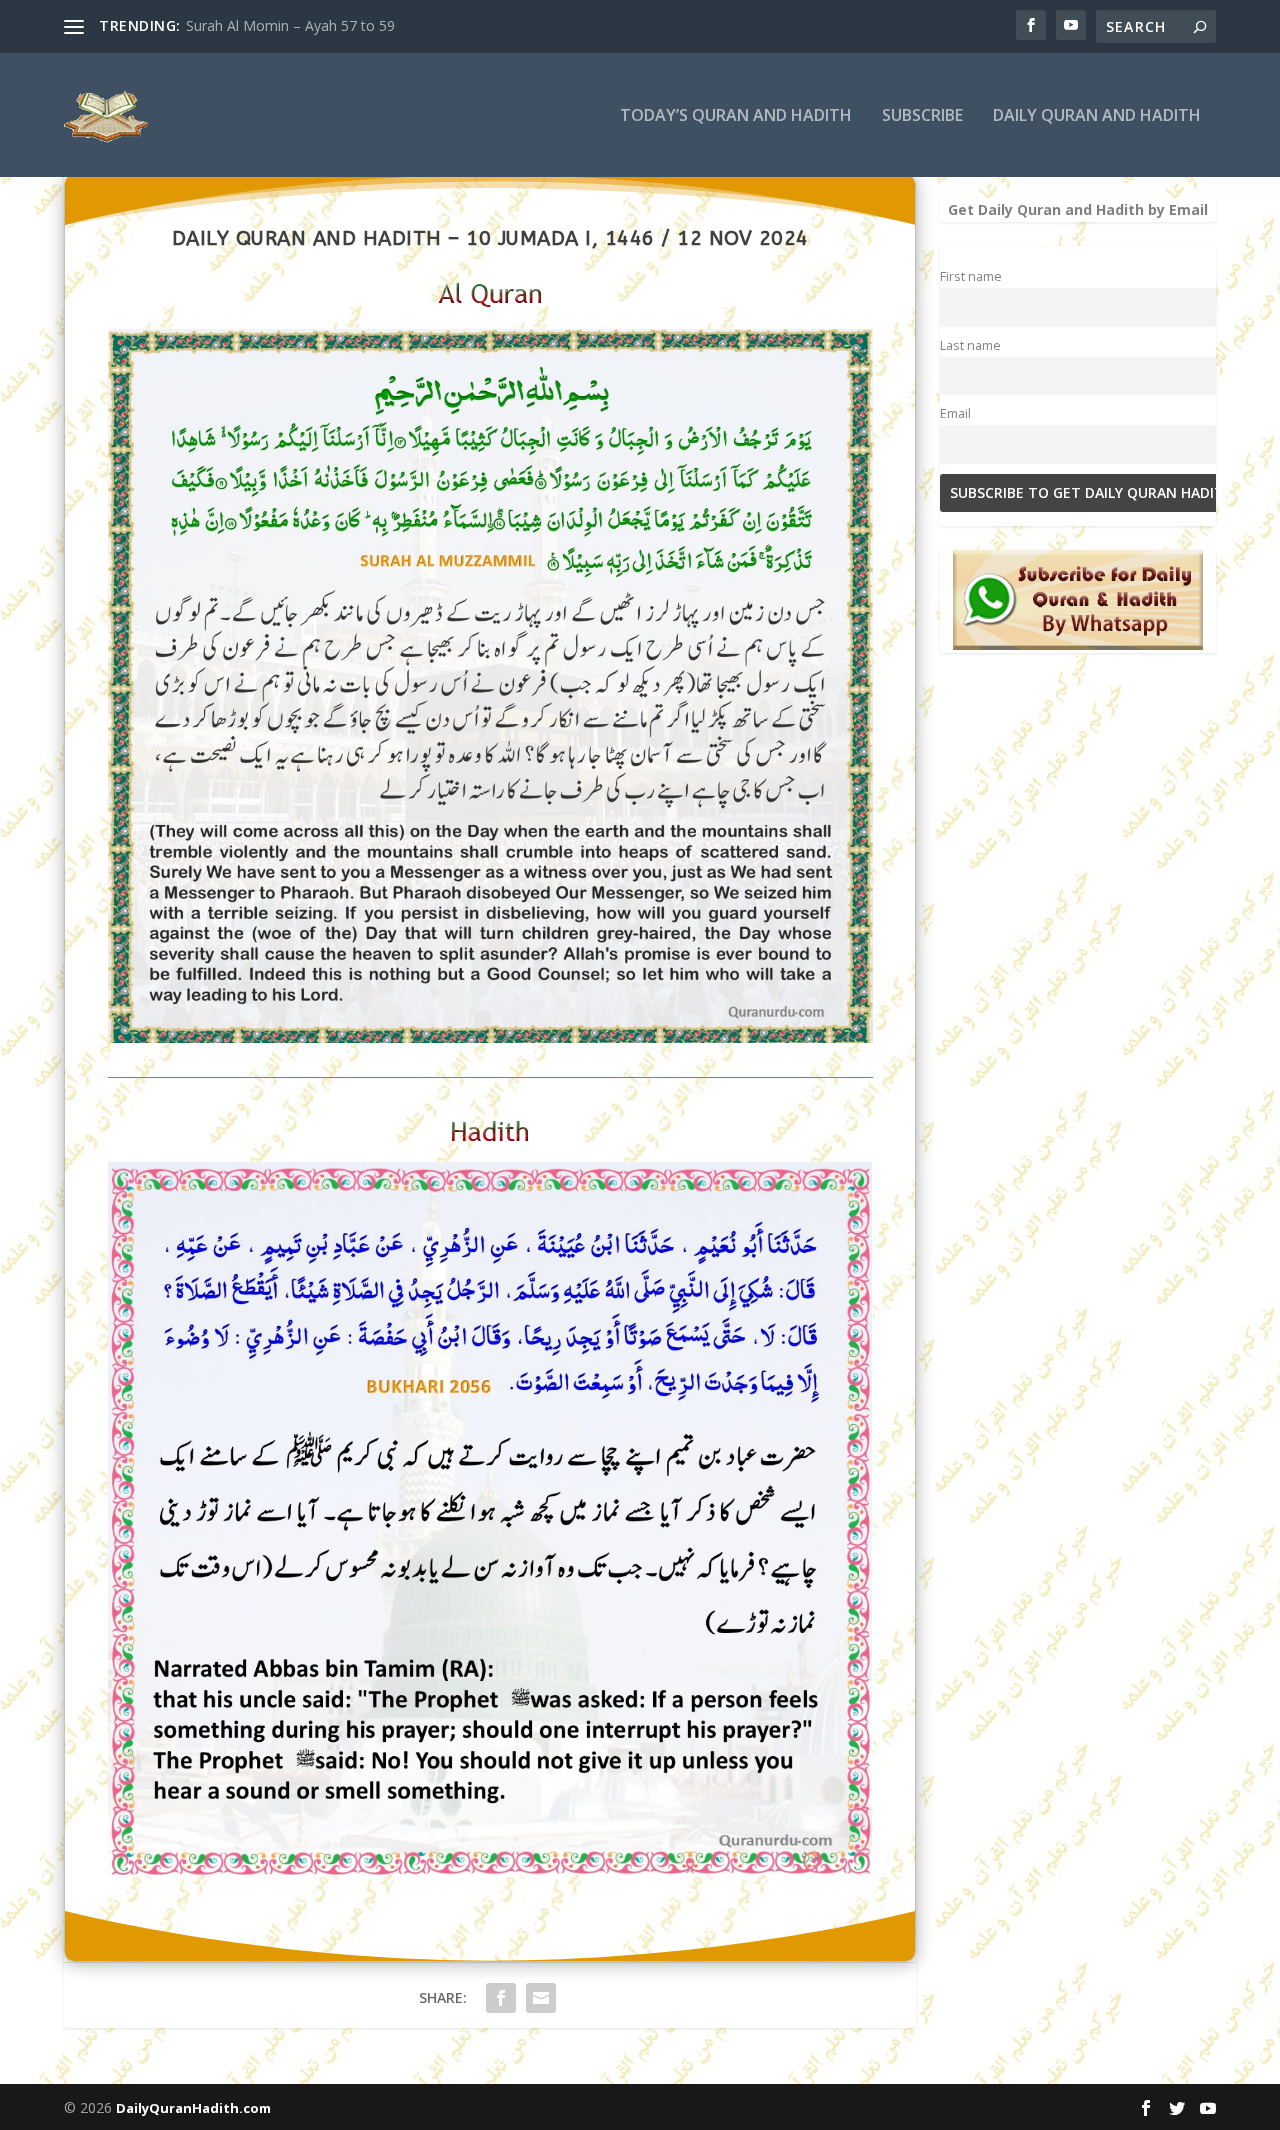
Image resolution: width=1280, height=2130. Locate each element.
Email (955, 413)
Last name (970, 345)
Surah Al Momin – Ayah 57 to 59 (290, 25)
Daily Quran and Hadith (1097, 116)
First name (971, 276)
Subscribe (922, 116)
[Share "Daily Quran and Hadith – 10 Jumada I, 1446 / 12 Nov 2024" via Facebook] (501, 1998)
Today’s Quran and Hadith (736, 116)
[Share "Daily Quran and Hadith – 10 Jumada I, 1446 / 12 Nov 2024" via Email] (541, 1998)
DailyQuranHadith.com (193, 2108)
